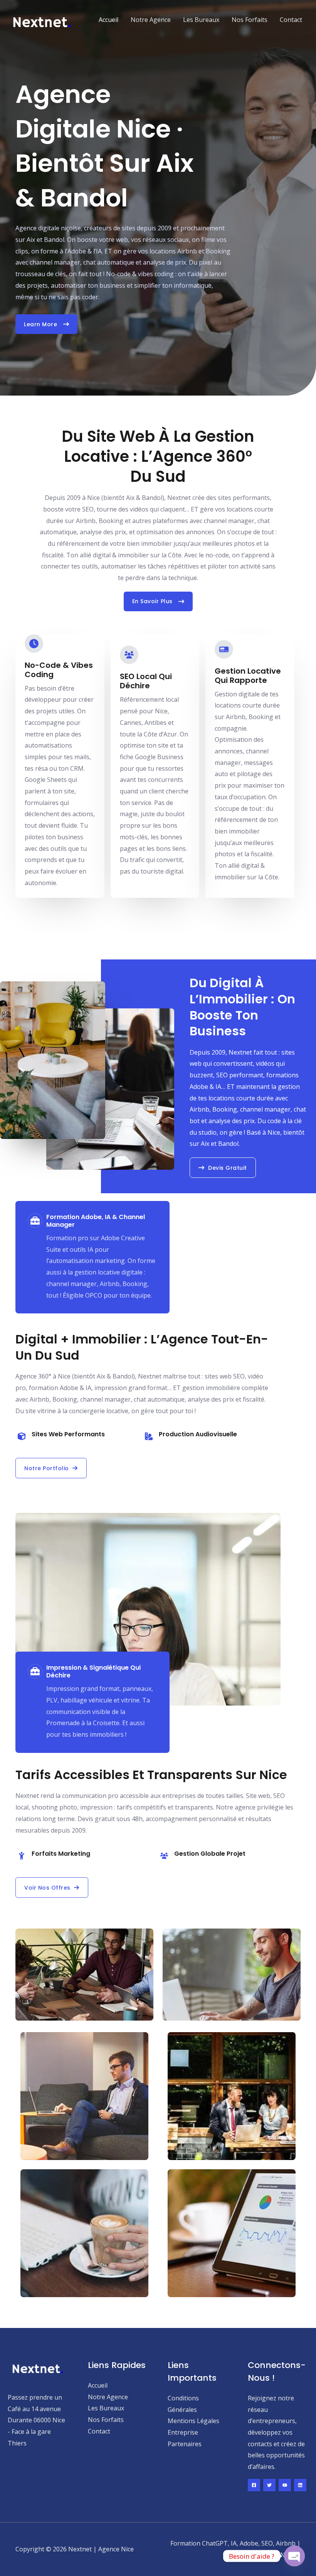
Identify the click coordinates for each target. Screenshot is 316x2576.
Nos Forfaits (250, 20)
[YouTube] (285, 2485)
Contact (291, 20)
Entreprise (183, 2432)
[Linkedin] (300, 2485)
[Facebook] (254, 2485)
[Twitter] (269, 2485)
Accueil (108, 20)
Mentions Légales (193, 2421)
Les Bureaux (201, 20)
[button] (51, 1468)
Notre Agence (151, 20)
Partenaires (185, 2444)
